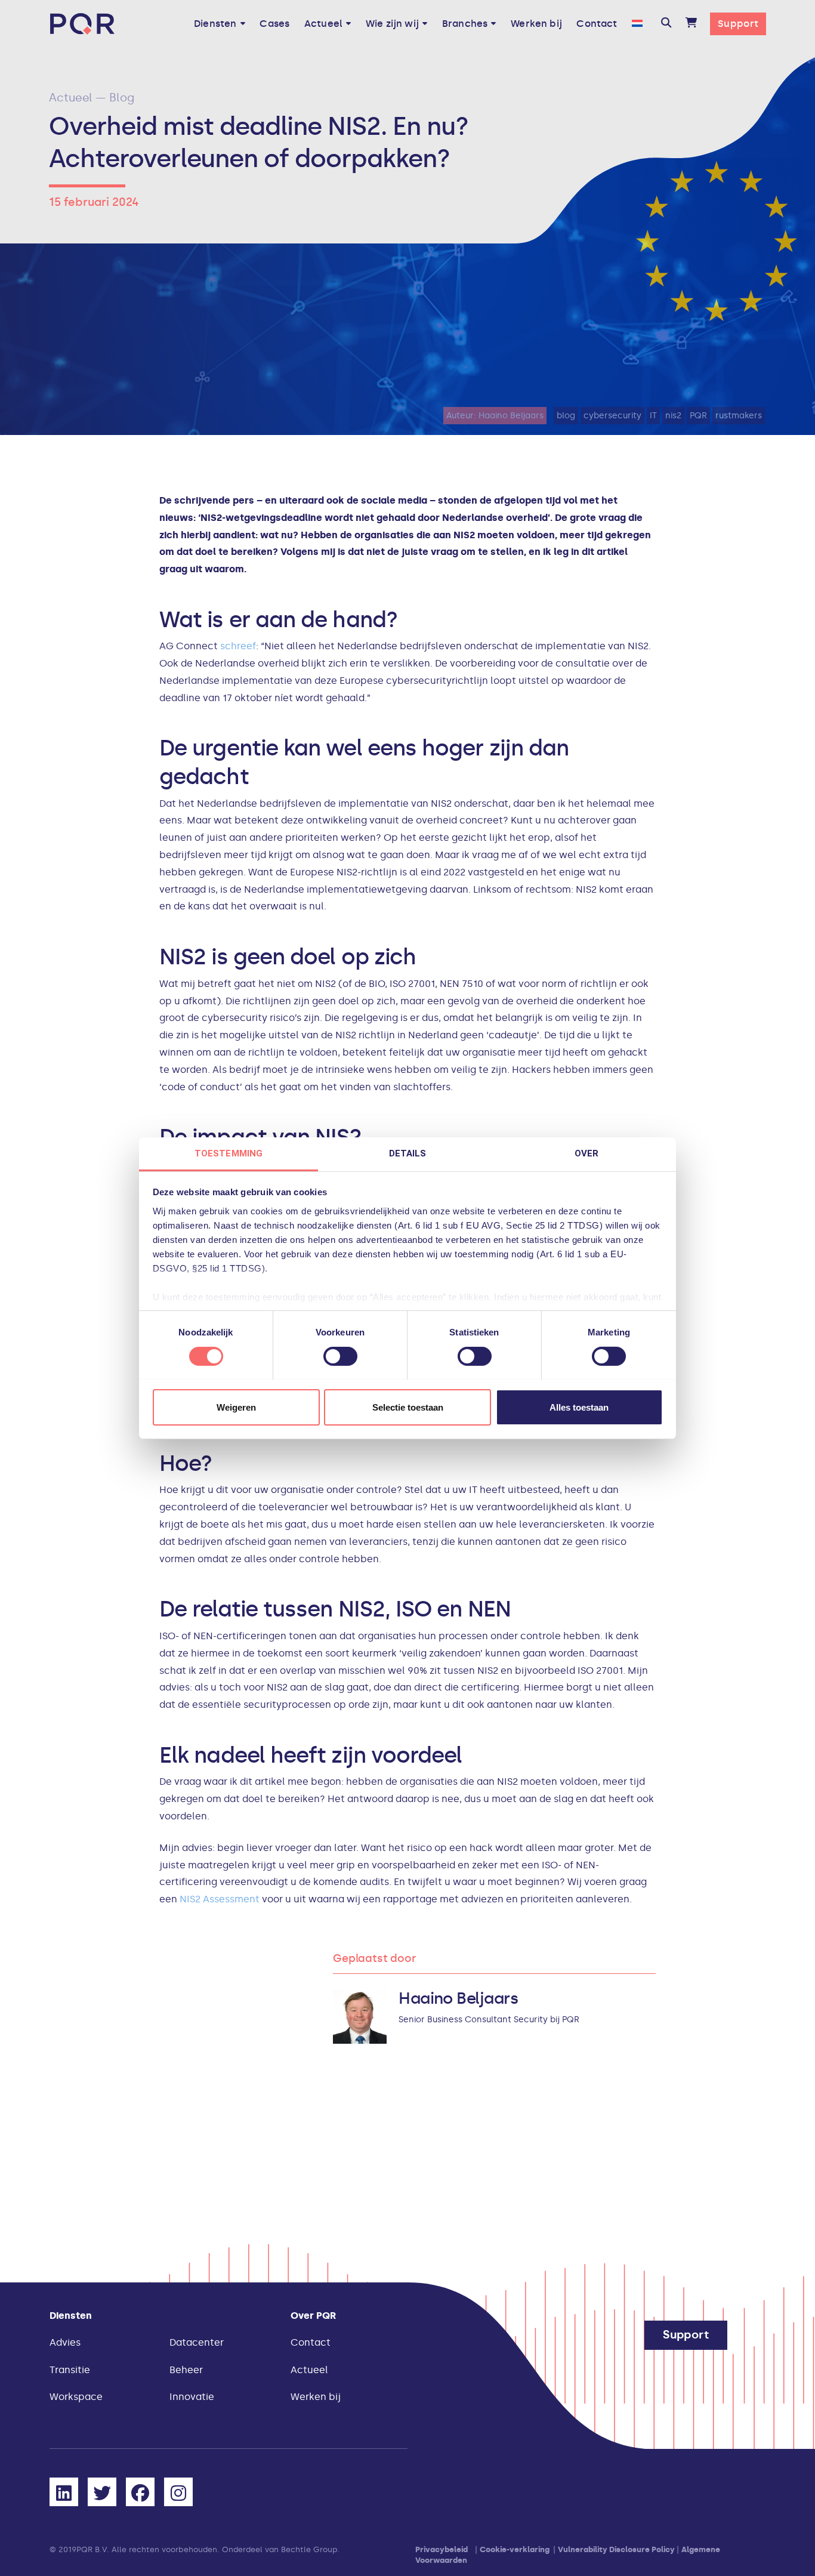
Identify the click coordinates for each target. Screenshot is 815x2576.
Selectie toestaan (408, 1407)
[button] (666, 24)
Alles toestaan (579, 1407)
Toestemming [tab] (229, 1153)
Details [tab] (408, 1153)
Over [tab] (586, 1153)
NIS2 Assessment (220, 1899)
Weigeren (236, 1407)
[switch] (340, 1356)
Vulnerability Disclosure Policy (616, 2549)
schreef (238, 646)
